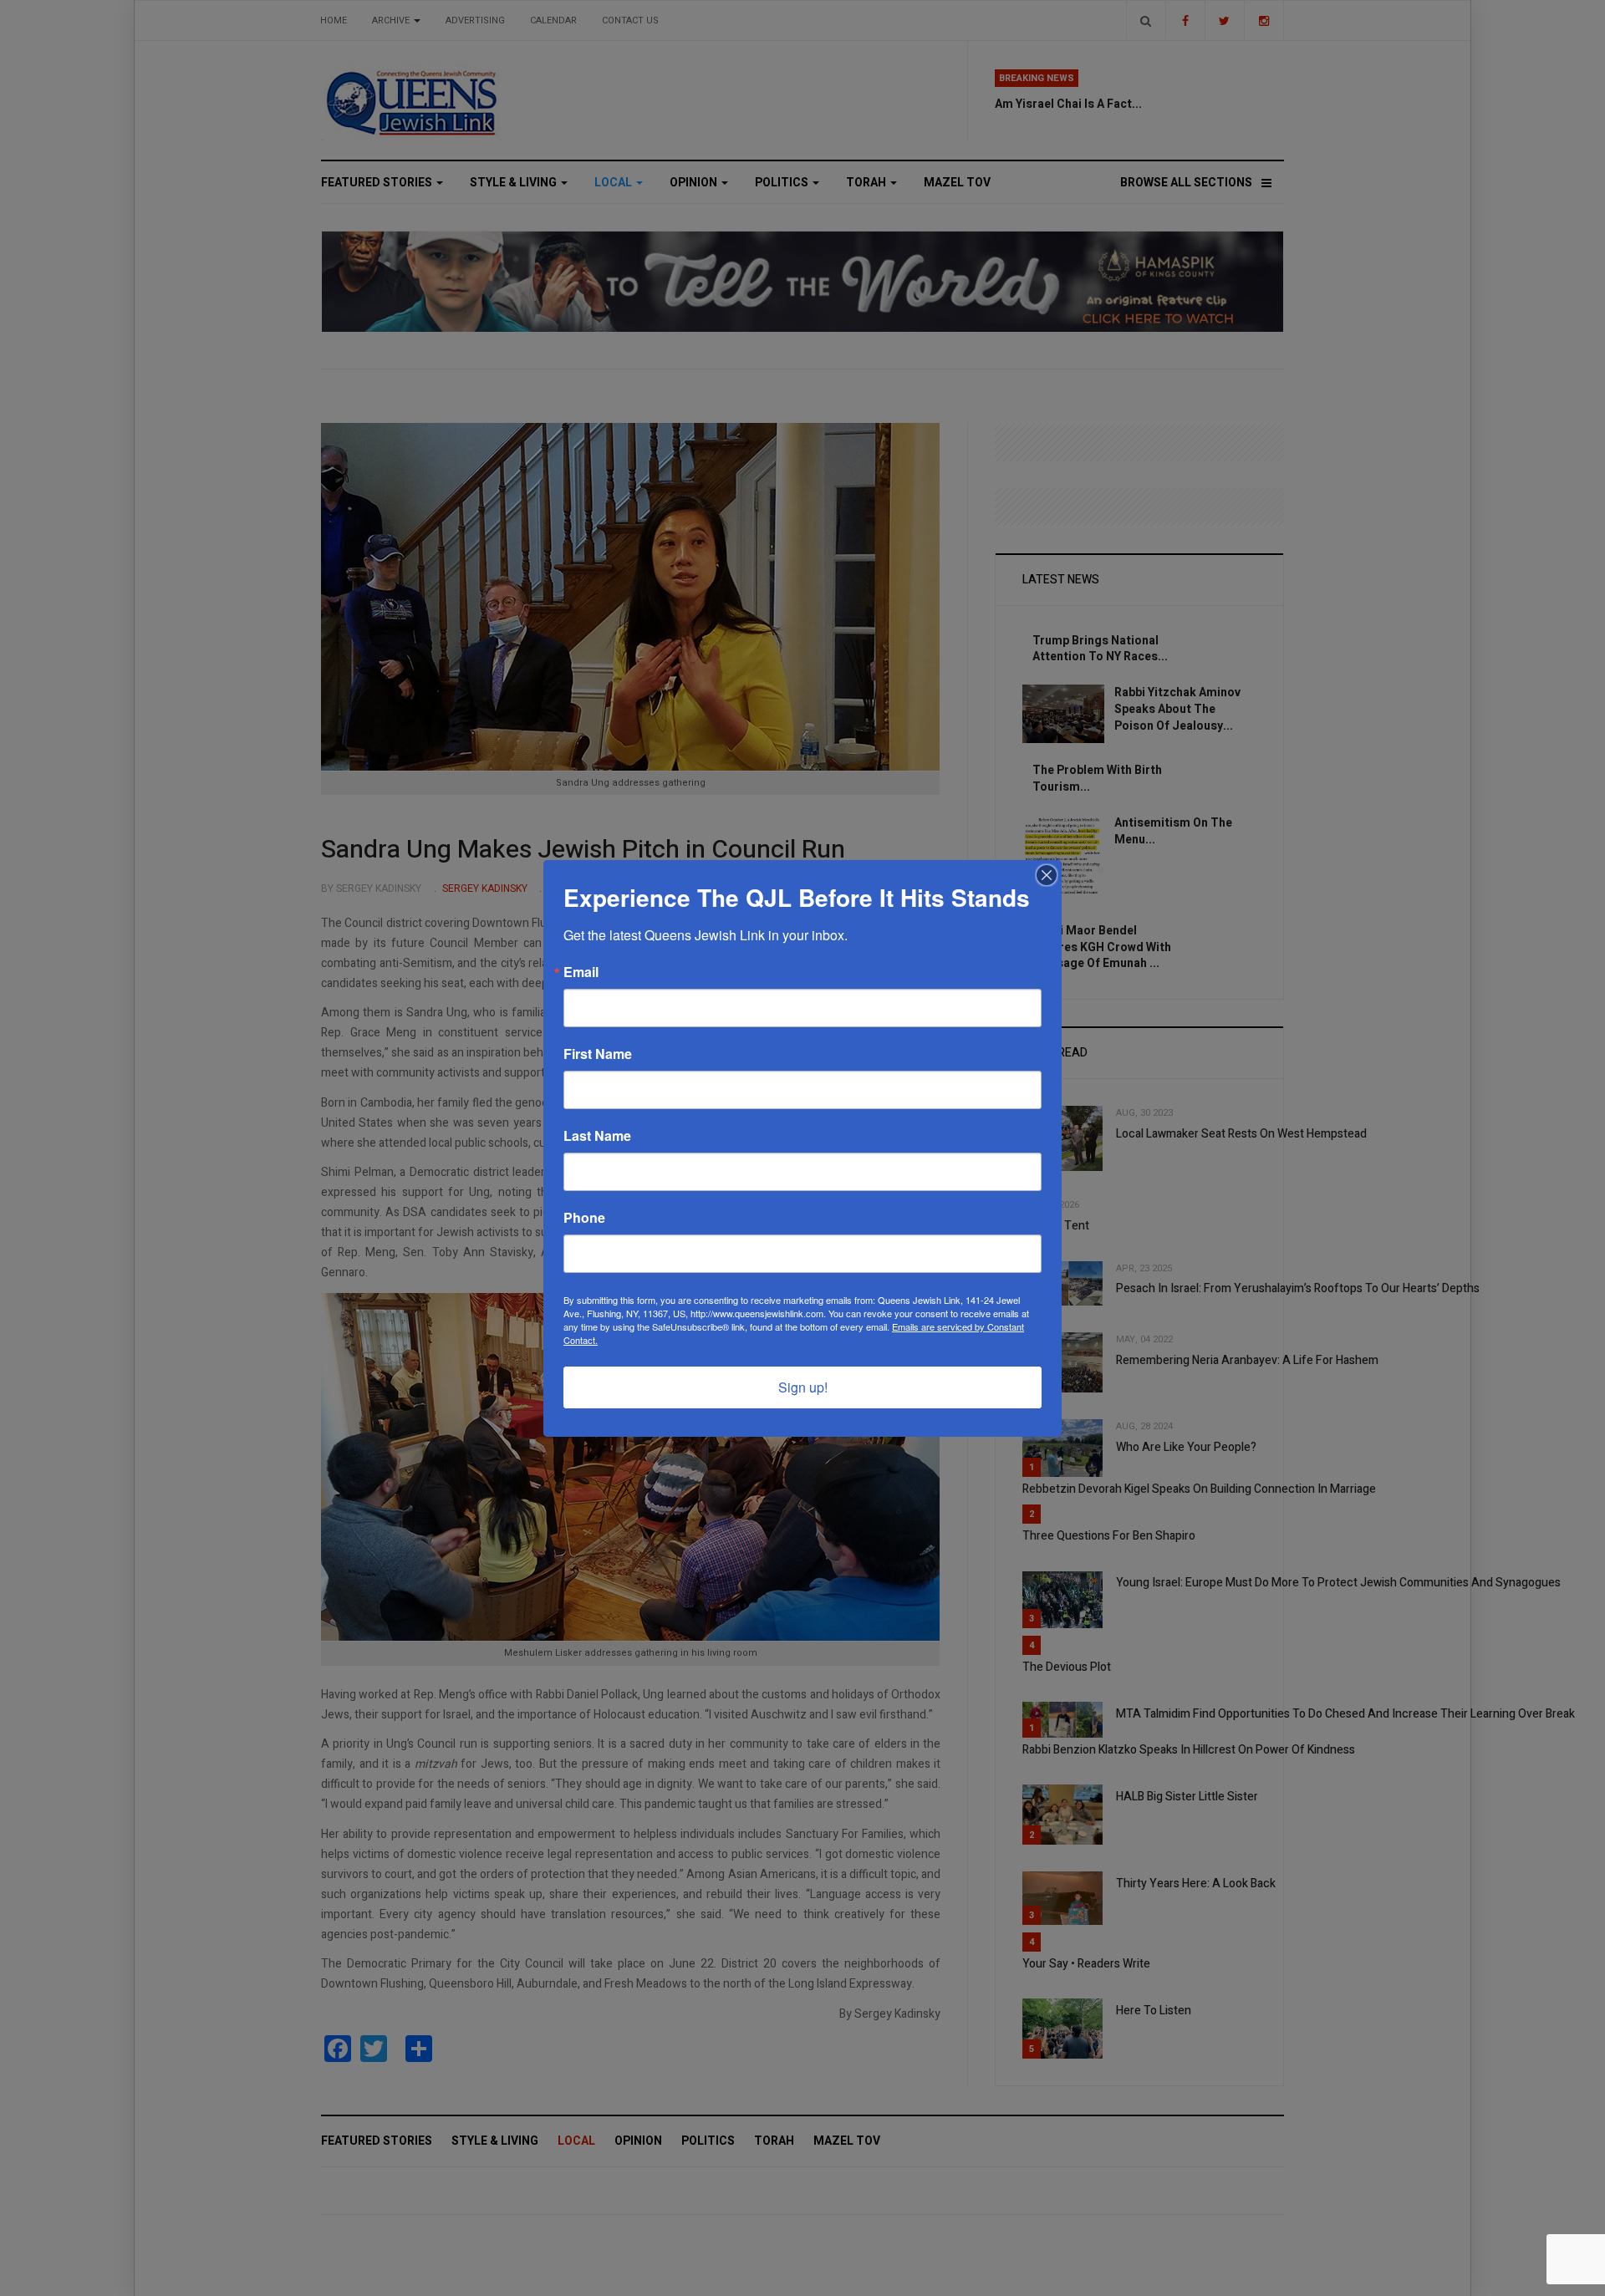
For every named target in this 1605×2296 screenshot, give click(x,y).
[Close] (1047, 875)
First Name (598, 1054)
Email (581, 972)
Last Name (597, 1136)
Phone (584, 1218)
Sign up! (803, 1387)
